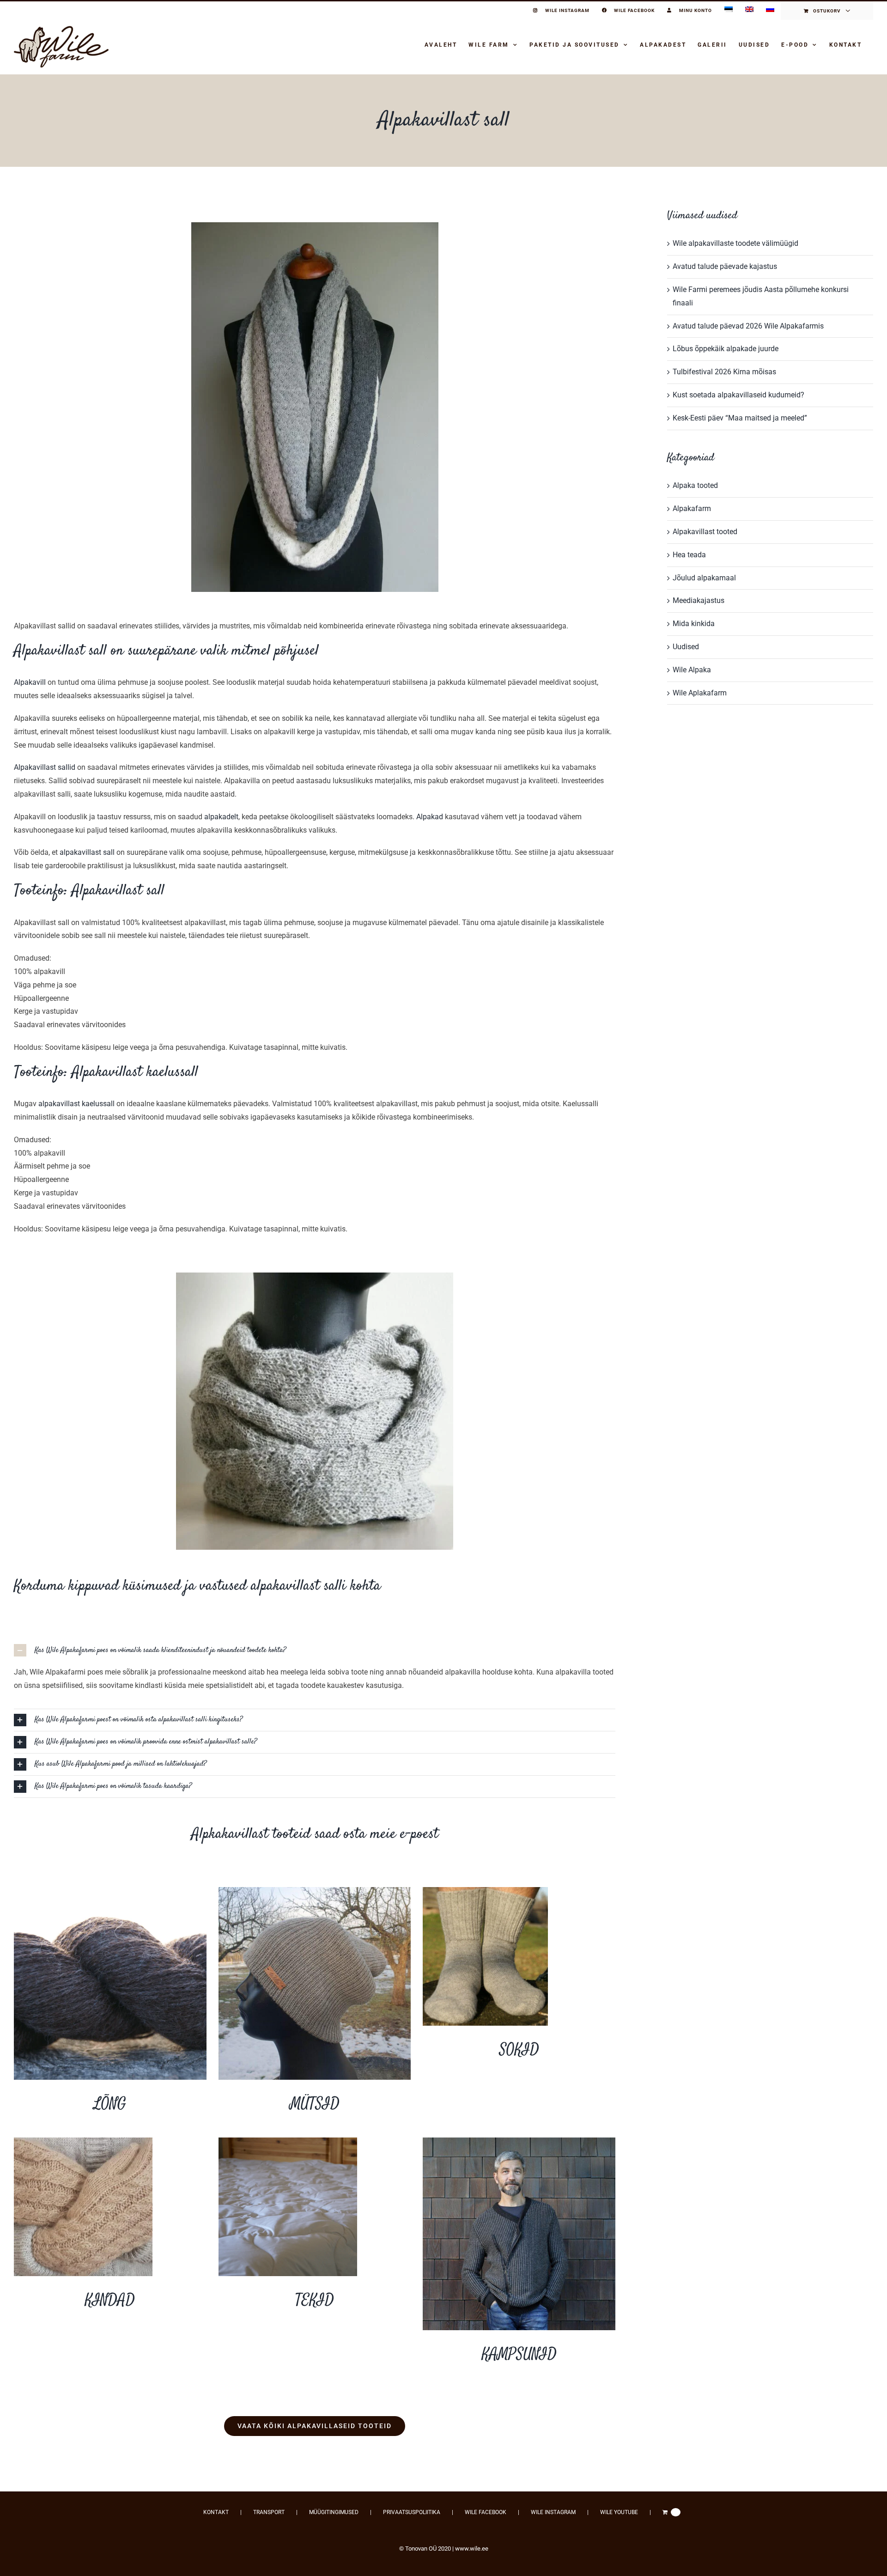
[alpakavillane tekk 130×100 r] (288, 2141)
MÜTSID (315, 2104)
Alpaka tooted (695, 485)
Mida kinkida (694, 624)
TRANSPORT (269, 2512)
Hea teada (689, 555)
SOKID (519, 2050)
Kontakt (216, 2512)
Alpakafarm (692, 509)
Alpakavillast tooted (705, 532)
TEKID (315, 2300)
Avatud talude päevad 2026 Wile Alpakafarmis (748, 326)
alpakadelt (221, 817)
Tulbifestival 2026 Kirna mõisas (724, 372)
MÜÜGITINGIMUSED (334, 2512)
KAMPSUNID (519, 2354)
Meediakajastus (699, 600)
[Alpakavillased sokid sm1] (485, 1891)
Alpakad (430, 817)
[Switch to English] (749, 11)
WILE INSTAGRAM (553, 2512)
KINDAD (110, 2300)
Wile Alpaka (692, 670)
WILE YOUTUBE (619, 2512)
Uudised (686, 647)
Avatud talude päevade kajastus (725, 266)
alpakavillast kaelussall (76, 1104)
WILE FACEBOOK (486, 2512)
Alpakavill (30, 682)
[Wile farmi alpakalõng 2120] (110, 1891)
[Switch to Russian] (770, 11)
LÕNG (110, 2104)
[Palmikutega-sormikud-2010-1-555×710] (83, 2141)
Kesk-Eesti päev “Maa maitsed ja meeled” (740, 418)
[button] (315, 1650)
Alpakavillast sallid (45, 767)
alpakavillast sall (87, 852)
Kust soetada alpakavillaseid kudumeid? (738, 395)
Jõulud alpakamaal (704, 578)
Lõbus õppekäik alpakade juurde (726, 349)
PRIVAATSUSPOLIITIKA (412, 2512)
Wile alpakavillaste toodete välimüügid (735, 243)
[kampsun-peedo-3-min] (519, 2141)
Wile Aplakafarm (700, 693)
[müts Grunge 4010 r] (315, 1891)
